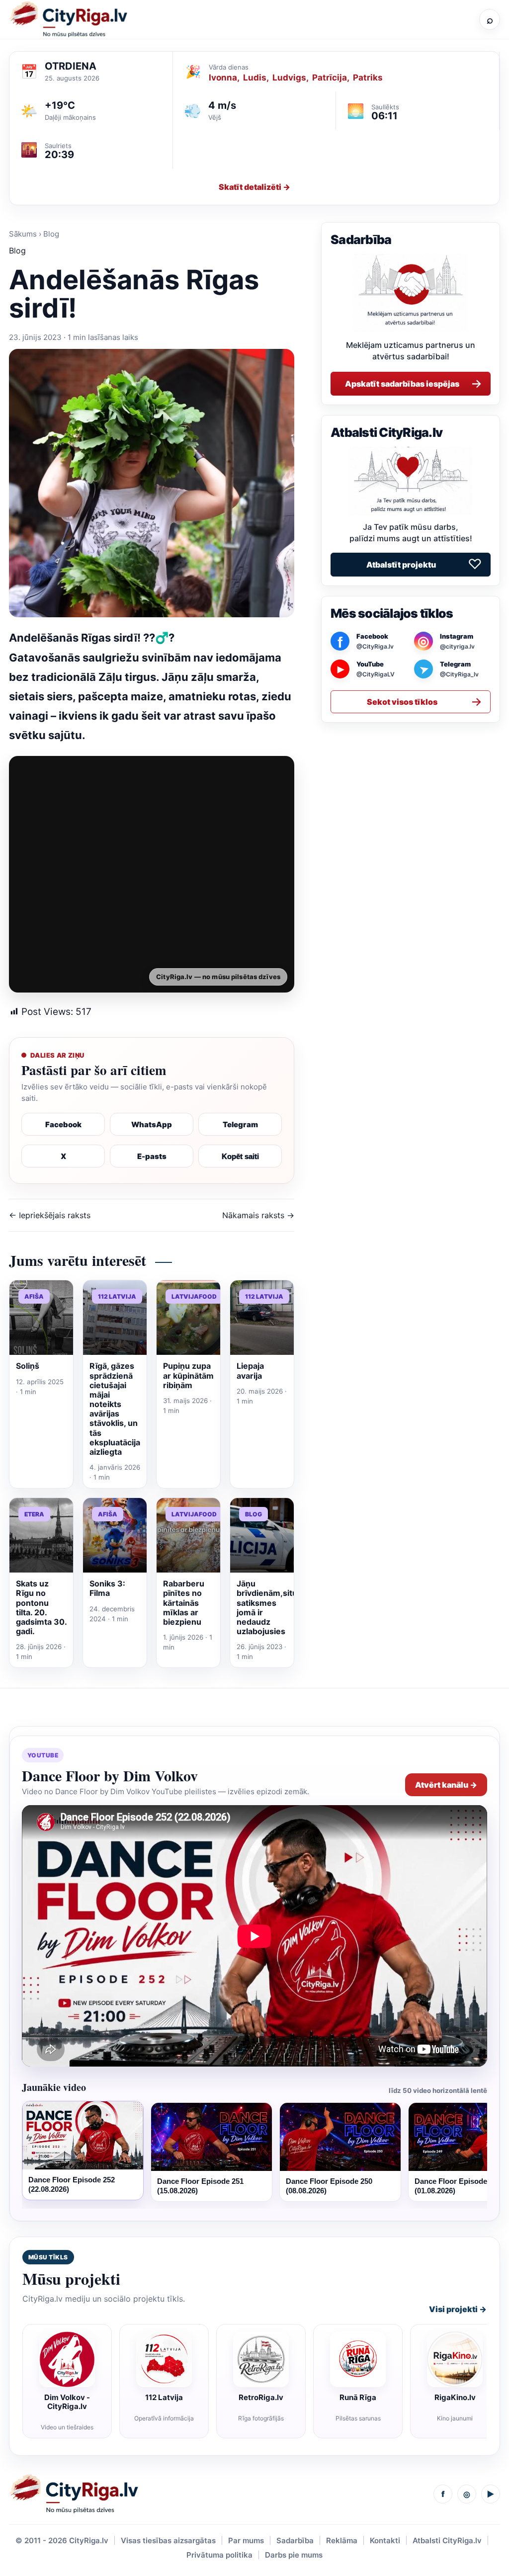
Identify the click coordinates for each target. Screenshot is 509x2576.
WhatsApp (152, 1124)
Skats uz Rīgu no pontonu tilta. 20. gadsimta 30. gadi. (41, 1607)
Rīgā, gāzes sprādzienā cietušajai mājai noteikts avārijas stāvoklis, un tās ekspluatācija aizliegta (115, 1409)
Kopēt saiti (240, 1156)
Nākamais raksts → (258, 1215)
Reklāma (342, 2540)
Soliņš (28, 1366)
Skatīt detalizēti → (254, 187)
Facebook (63, 1124)
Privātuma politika (219, 2555)
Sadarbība (295, 2540)
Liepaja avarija (250, 1371)
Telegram (240, 1124)
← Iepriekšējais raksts (50, 1215)
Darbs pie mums (294, 2555)
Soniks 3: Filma (107, 1588)
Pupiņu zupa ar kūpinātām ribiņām (188, 1375)
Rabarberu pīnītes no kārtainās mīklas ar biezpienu (184, 1603)
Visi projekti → (458, 2309)
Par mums (246, 2540)
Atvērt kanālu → (446, 1785)
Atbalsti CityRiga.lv (447, 2540)
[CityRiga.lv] (74, 2494)
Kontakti (385, 2540)
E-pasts (152, 1156)
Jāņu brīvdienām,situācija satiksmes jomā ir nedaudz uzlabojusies (276, 1607)
